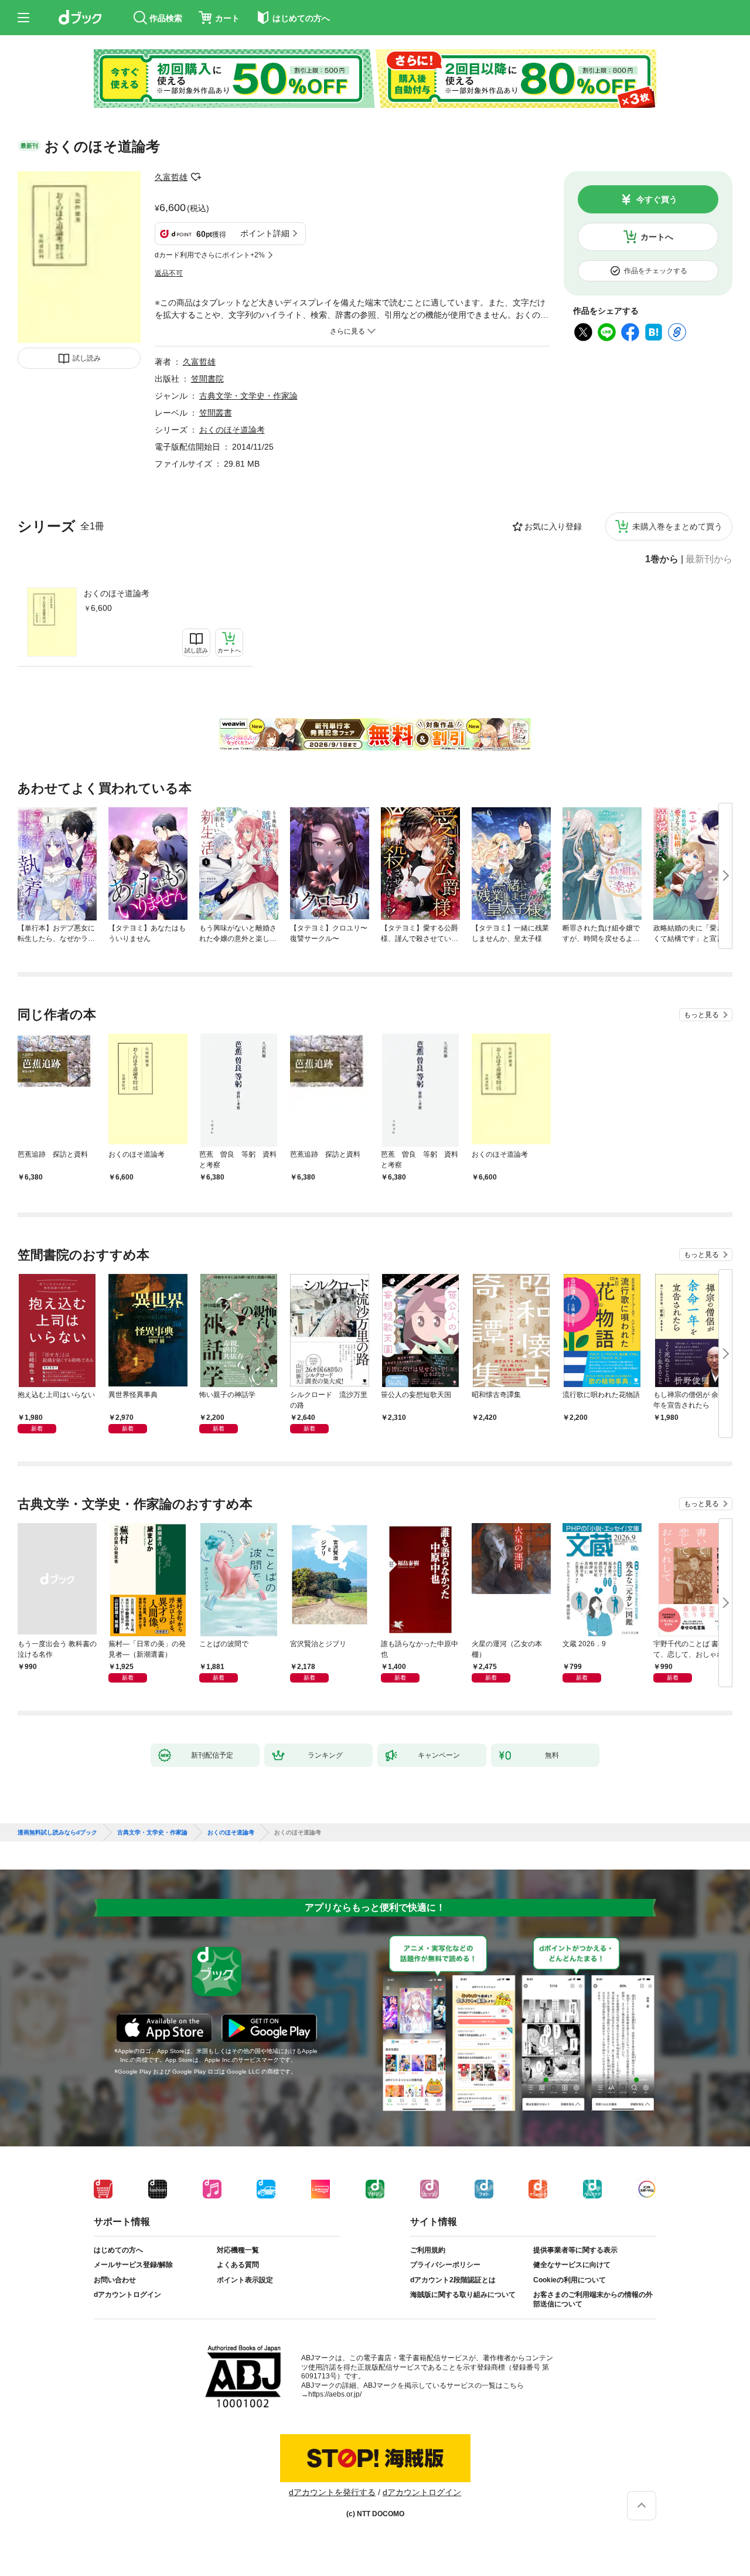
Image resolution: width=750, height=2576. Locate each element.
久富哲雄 (171, 177)
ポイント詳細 (265, 233)
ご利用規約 (428, 2250)
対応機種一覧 (238, 2250)
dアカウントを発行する (332, 2492)
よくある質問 (238, 2265)
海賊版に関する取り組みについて (463, 2295)
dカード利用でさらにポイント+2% (210, 255)
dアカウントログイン (127, 2295)
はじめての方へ (118, 2250)
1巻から (662, 559)
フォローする (196, 177)
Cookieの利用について (570, 2280)
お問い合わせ (115, 2280)
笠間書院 (207, 379)
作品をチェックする (656, 271)
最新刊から (709, 559)
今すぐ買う (657, 199)
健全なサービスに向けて (572, 2265)
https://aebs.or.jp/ (335, 2394)
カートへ (657, 237)
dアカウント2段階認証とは (453, 2280)
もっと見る (701, 1015)
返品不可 (169, 273)
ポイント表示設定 (245, 2280)
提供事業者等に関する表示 (575, 2250)
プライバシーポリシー (445, 2265)
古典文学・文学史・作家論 (248, 396)
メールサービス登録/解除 (133, 2265)
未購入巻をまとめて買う (677, 526)
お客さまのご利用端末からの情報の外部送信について (593, 2299)
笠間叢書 (216, 413)
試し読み (87, 358)
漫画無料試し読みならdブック (57, 1833)
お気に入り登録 (553, 526)
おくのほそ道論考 (117, 593)
